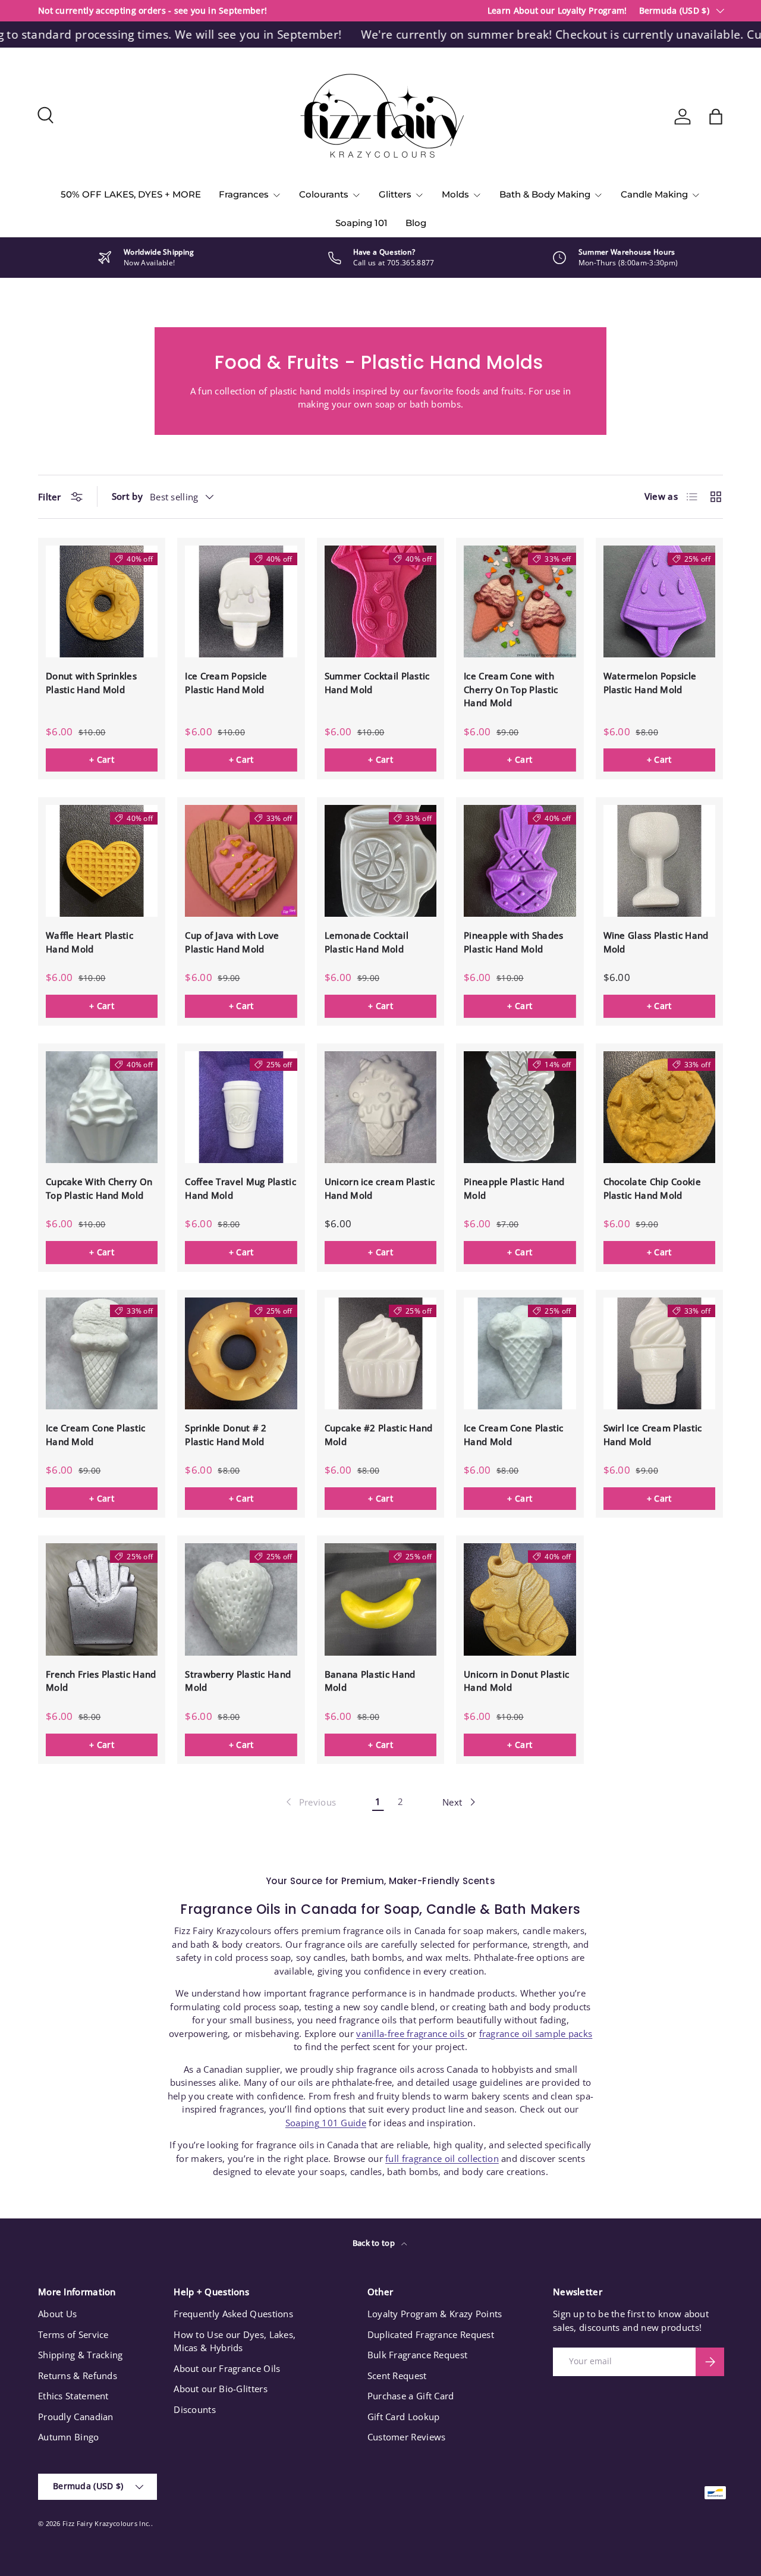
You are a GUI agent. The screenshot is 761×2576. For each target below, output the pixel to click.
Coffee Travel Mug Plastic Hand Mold (240, 1188)
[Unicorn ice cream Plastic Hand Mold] (380, 1107)
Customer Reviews (407, 2437)
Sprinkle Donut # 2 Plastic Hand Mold (226, 1435)
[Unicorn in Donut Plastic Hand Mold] (520, 1599)
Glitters (395, 194)
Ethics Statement (73, 2396)
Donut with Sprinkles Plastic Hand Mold (91, 683)
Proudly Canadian (76, 2417)
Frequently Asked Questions (233, 2314)
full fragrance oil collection (442, 2158)
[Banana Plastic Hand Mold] (380, 1599)
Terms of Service (73, 2334)
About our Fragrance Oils (227, 2368)
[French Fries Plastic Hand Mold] (102, 1599)
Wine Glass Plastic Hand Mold (656, 942)
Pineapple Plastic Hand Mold (514, 1188)
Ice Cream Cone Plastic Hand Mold (96, 1435)
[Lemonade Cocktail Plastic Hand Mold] (380, 861)
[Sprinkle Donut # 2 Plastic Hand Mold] (241, 1353)
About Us (57, 2314)
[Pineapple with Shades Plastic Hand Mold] (520, 861)
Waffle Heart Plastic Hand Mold (89, 942)
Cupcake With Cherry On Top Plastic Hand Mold (99, 1188)
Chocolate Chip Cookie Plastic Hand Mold (652, 1188)
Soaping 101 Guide (326, 2123)
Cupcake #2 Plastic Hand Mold (379, 1435)
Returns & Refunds (78, 2376)
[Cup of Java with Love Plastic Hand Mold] (241, 861)
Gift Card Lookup (404, 2417)
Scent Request (397, 2376)
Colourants (324, 194)
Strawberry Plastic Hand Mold (238, 1681)
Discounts (195, 2409)
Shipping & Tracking (81, 2355)
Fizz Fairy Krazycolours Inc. (106, 2523)
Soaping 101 (361, 223)
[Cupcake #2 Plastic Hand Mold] (380, 1353)
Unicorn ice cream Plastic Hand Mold (380, 1188)
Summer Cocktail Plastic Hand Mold (377, 683)
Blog (416, 223)
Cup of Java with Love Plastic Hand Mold (232, 942)
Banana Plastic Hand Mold (370, 1681)
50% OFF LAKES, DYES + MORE (131, 194)
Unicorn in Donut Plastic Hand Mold (516, 1681)
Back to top (375, 2243)
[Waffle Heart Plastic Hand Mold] (102, 861)
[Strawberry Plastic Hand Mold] (241, 1599)
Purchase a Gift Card (411, 2396)
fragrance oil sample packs (536, 2033)
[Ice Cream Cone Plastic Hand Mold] (102, 1353)
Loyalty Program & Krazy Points (435, 2314)
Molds (455, 194)
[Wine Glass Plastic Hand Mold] (659, 861)
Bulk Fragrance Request (418, 2355)
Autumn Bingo (69, 2437)
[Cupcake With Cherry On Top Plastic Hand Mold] (102, 1107)
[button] (716, 117)
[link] (310, 1802)
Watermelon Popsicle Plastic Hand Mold (650, 683)
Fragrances (244, 194)
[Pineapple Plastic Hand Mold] (520, 1107)
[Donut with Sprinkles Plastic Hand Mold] (102, 601)
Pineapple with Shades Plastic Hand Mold (513, 942)
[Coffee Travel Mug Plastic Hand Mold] (241, 1107)
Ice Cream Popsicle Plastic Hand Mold (226, 683)
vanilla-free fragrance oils (411, 2033)
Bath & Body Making (545, 194)
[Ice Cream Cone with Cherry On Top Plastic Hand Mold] (520, 601)
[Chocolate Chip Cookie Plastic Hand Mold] (659, 1107)
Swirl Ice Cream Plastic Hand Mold (653, 1435)
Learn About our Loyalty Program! (557, 11)
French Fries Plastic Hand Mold (101, 1681)
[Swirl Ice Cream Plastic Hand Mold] (659, 1353)
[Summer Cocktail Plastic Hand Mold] (380, 601)
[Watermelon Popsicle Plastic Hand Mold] (659, 601)
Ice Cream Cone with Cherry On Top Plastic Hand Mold (511, 689)
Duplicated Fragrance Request (431, 2334)
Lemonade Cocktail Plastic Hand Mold (367, 942)
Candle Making (654, 194)
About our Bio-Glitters (221, 2389)
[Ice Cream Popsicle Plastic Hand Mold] (241, 601)
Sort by (127, 496)
